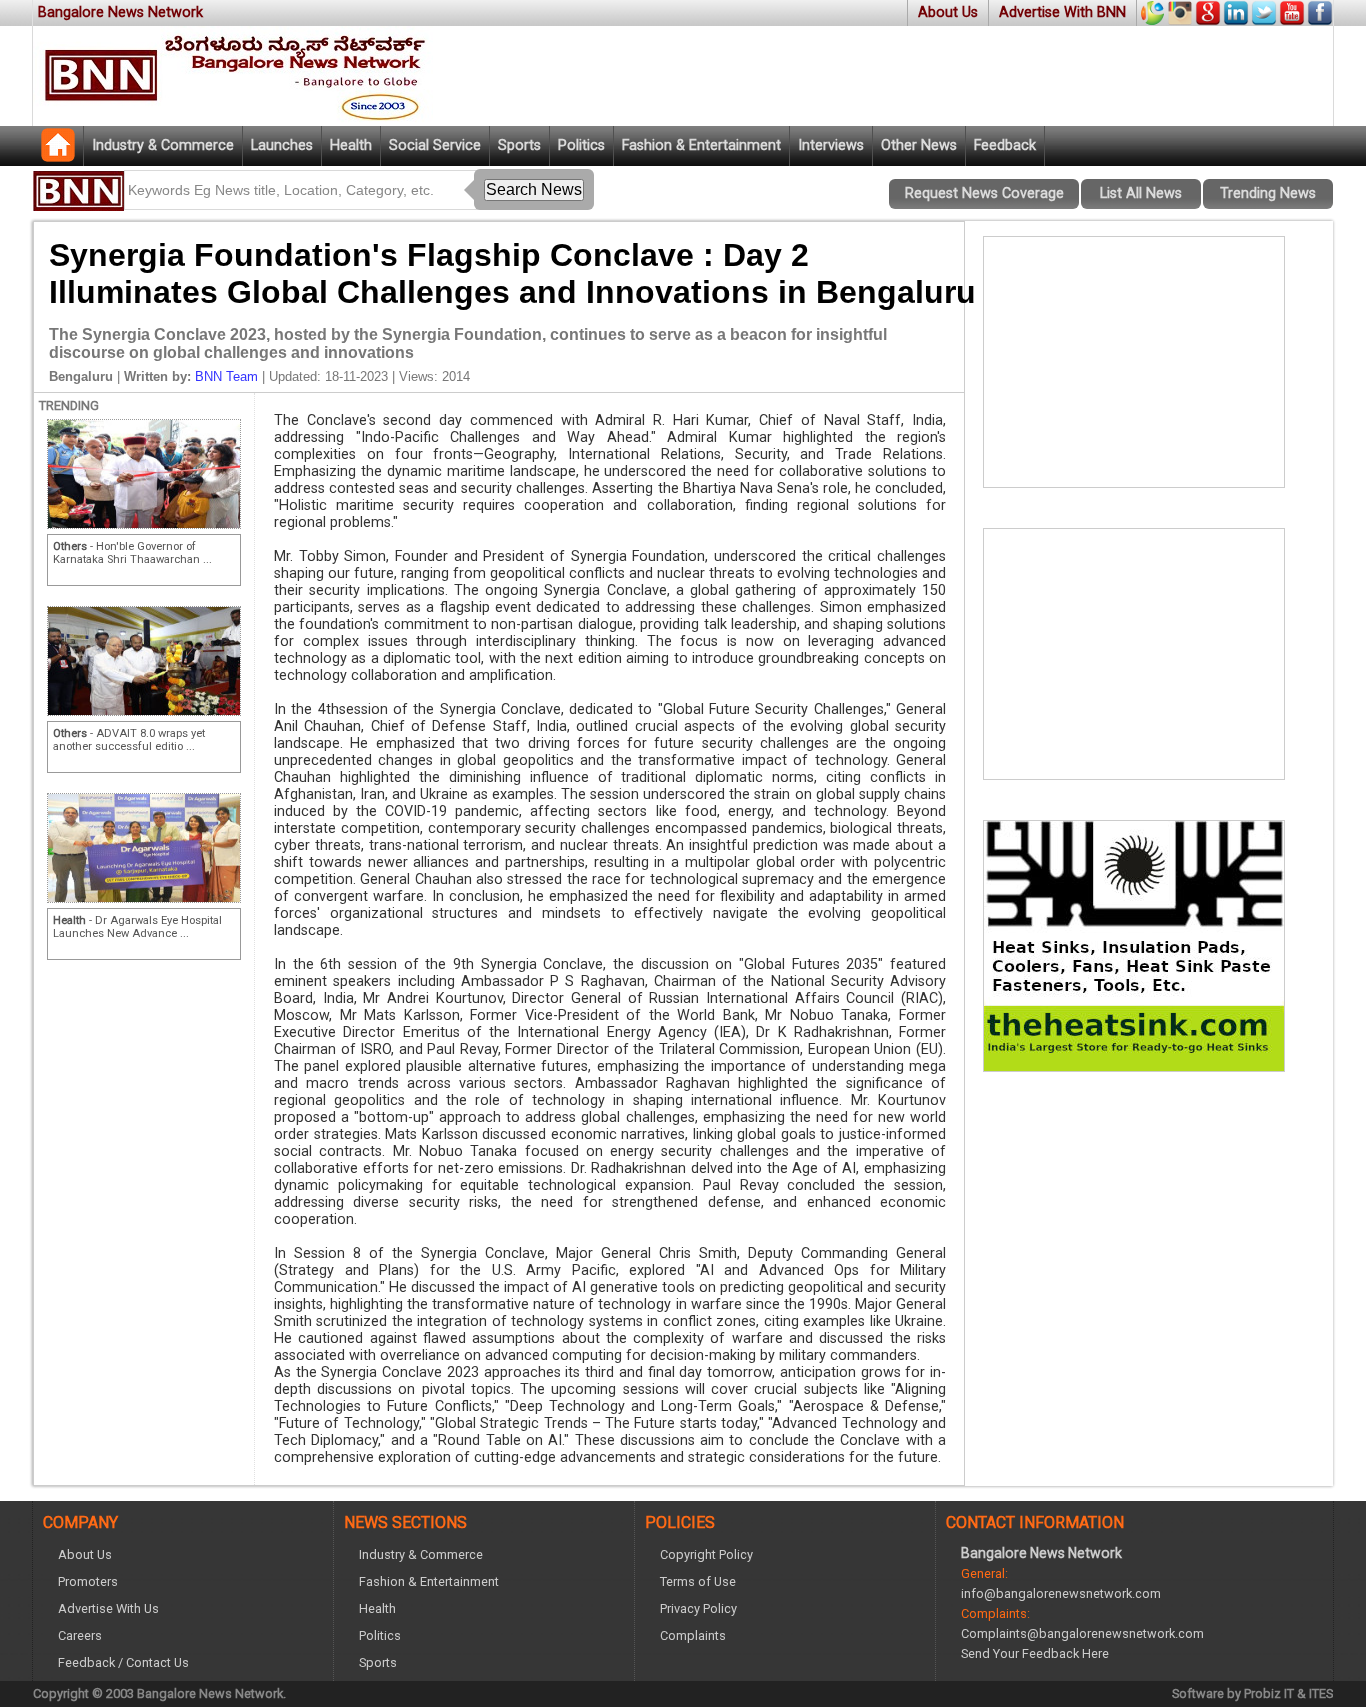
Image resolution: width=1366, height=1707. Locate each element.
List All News (1141, 193)
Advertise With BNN (1062, 12)
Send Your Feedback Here (1035, 1653)
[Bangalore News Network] (58, 156)
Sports (519, 145)
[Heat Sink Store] (1134, 1065)
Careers (80, 1635)
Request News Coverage (984, 193)
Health (351, 145)
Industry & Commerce (163, 145)
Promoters (88, 1581)
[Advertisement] (1134, 362)
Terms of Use (698, 1581)
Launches (282, 145)
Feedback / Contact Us (123, 1662)
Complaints (693, 1635)
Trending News (1268, 193)
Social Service (435, 145)
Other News (919, 145)
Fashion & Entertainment (701, 145)
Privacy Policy (698, 1608)
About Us (948, 12)
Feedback (1005, 145)
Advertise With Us (108, 1608)
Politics (581, 145)
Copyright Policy (706, 1554)
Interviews (831, 145)
